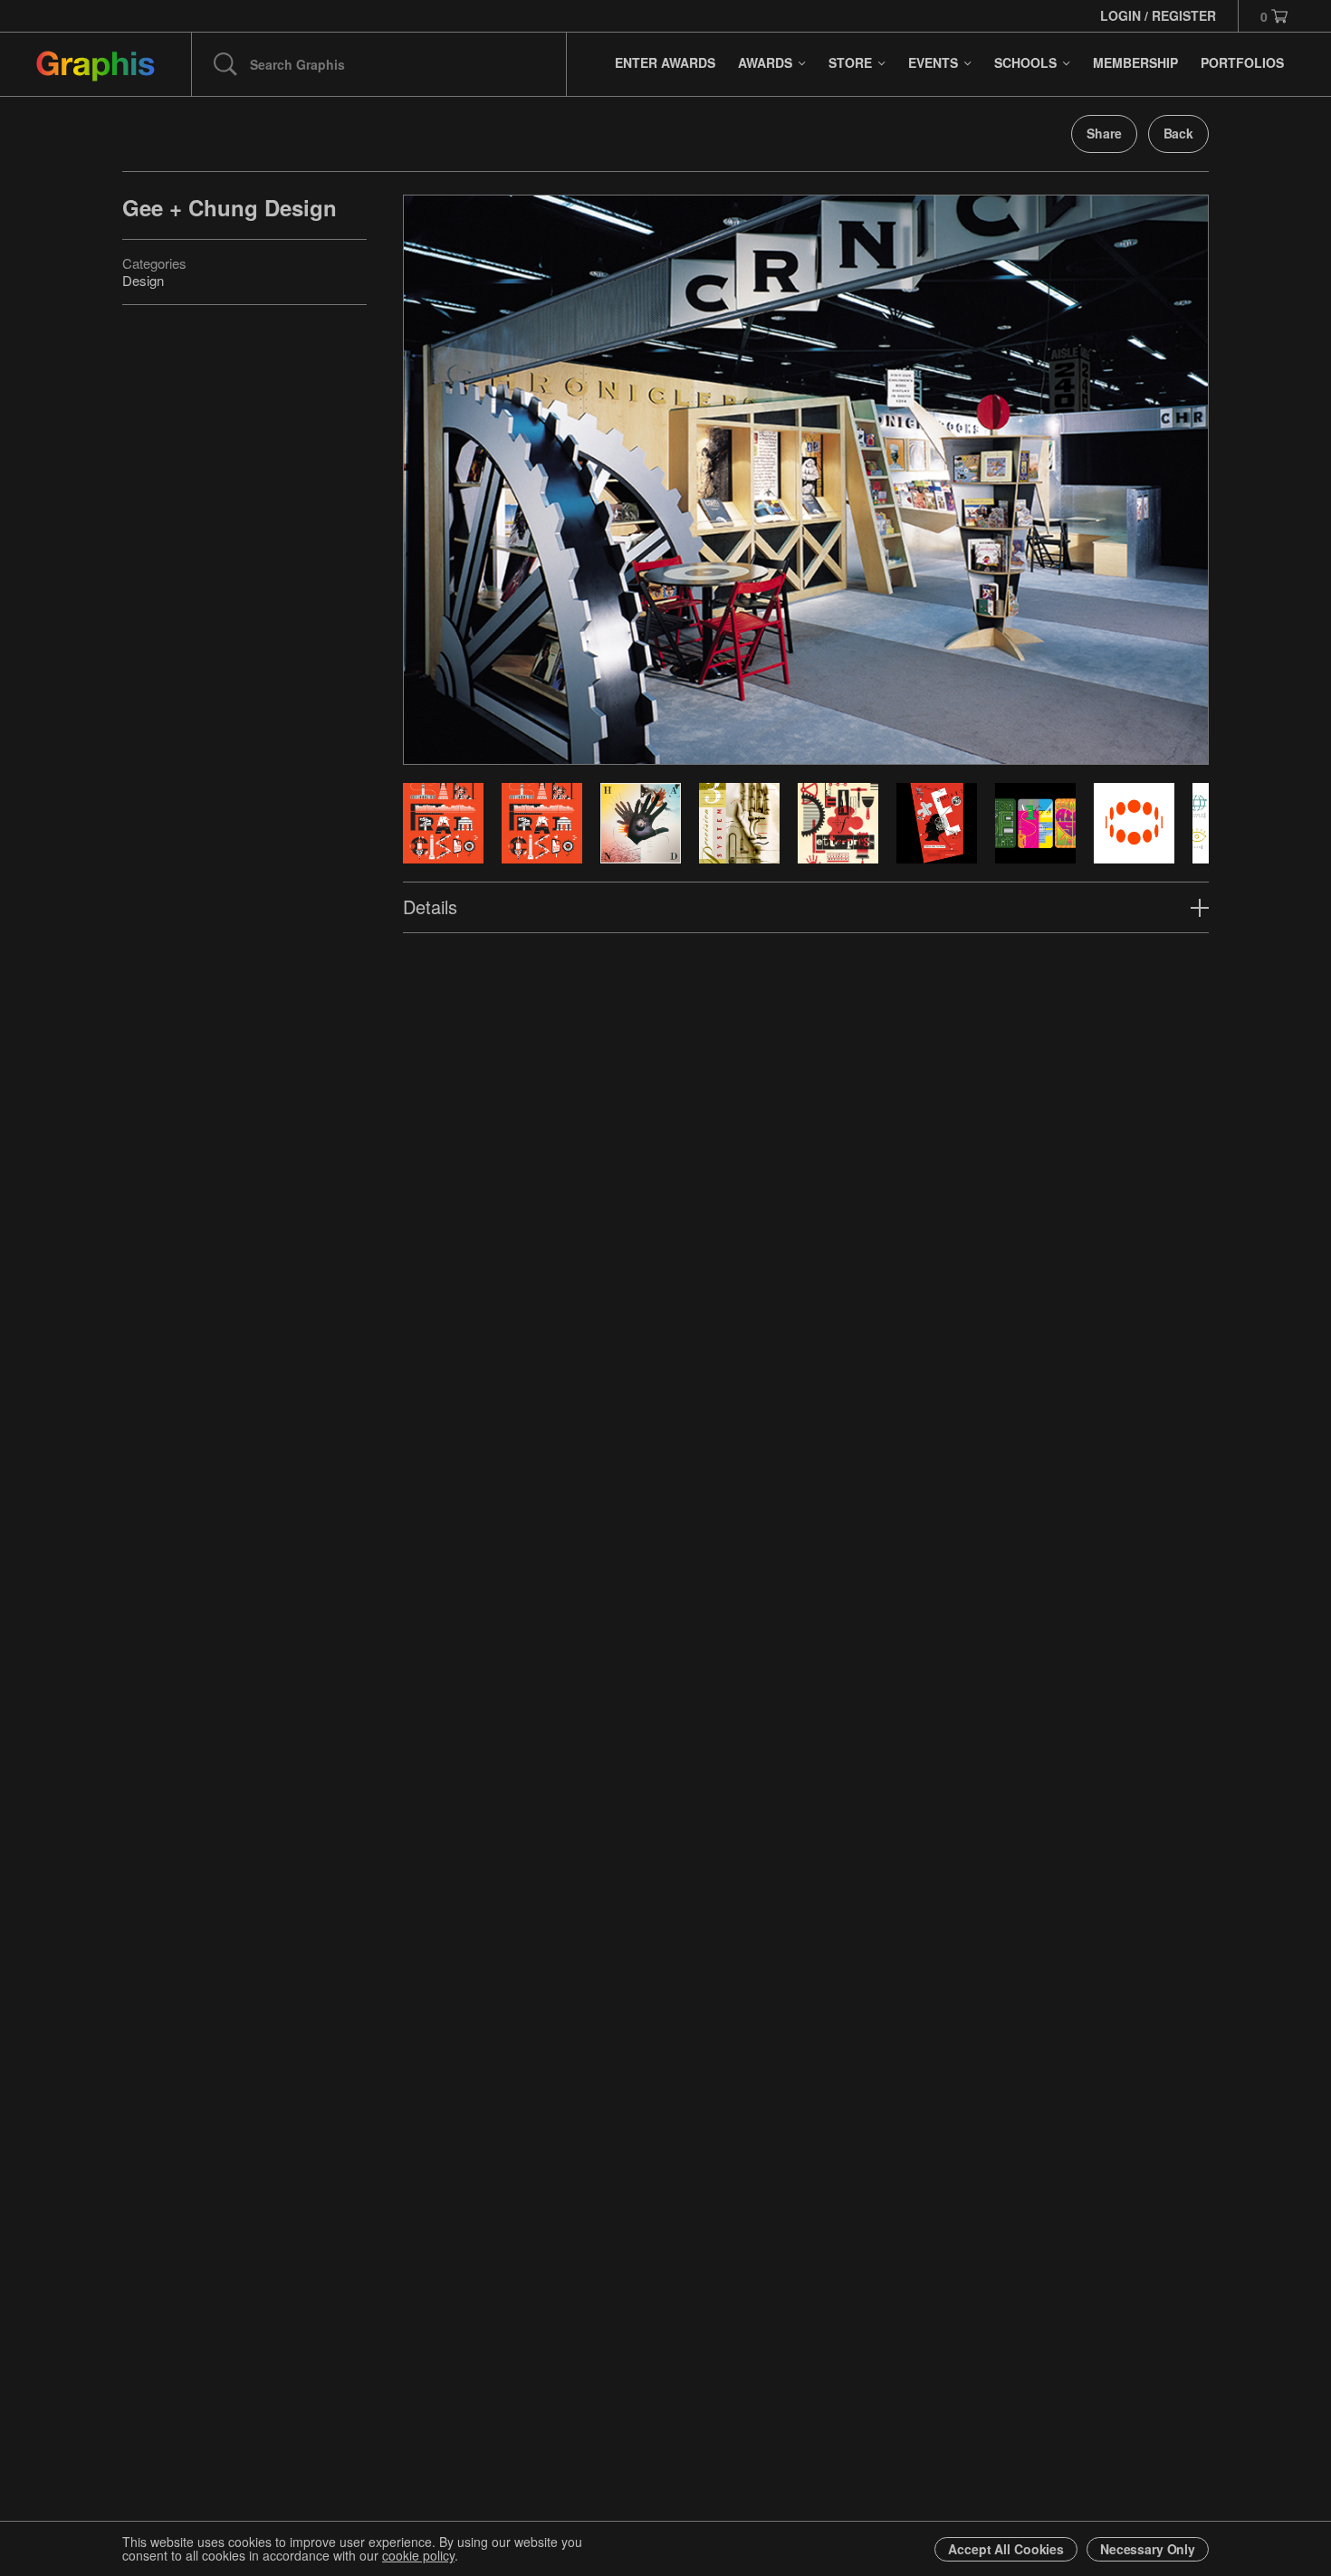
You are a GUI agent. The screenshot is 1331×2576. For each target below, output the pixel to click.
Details (430, 906)
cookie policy (418, 2555)
